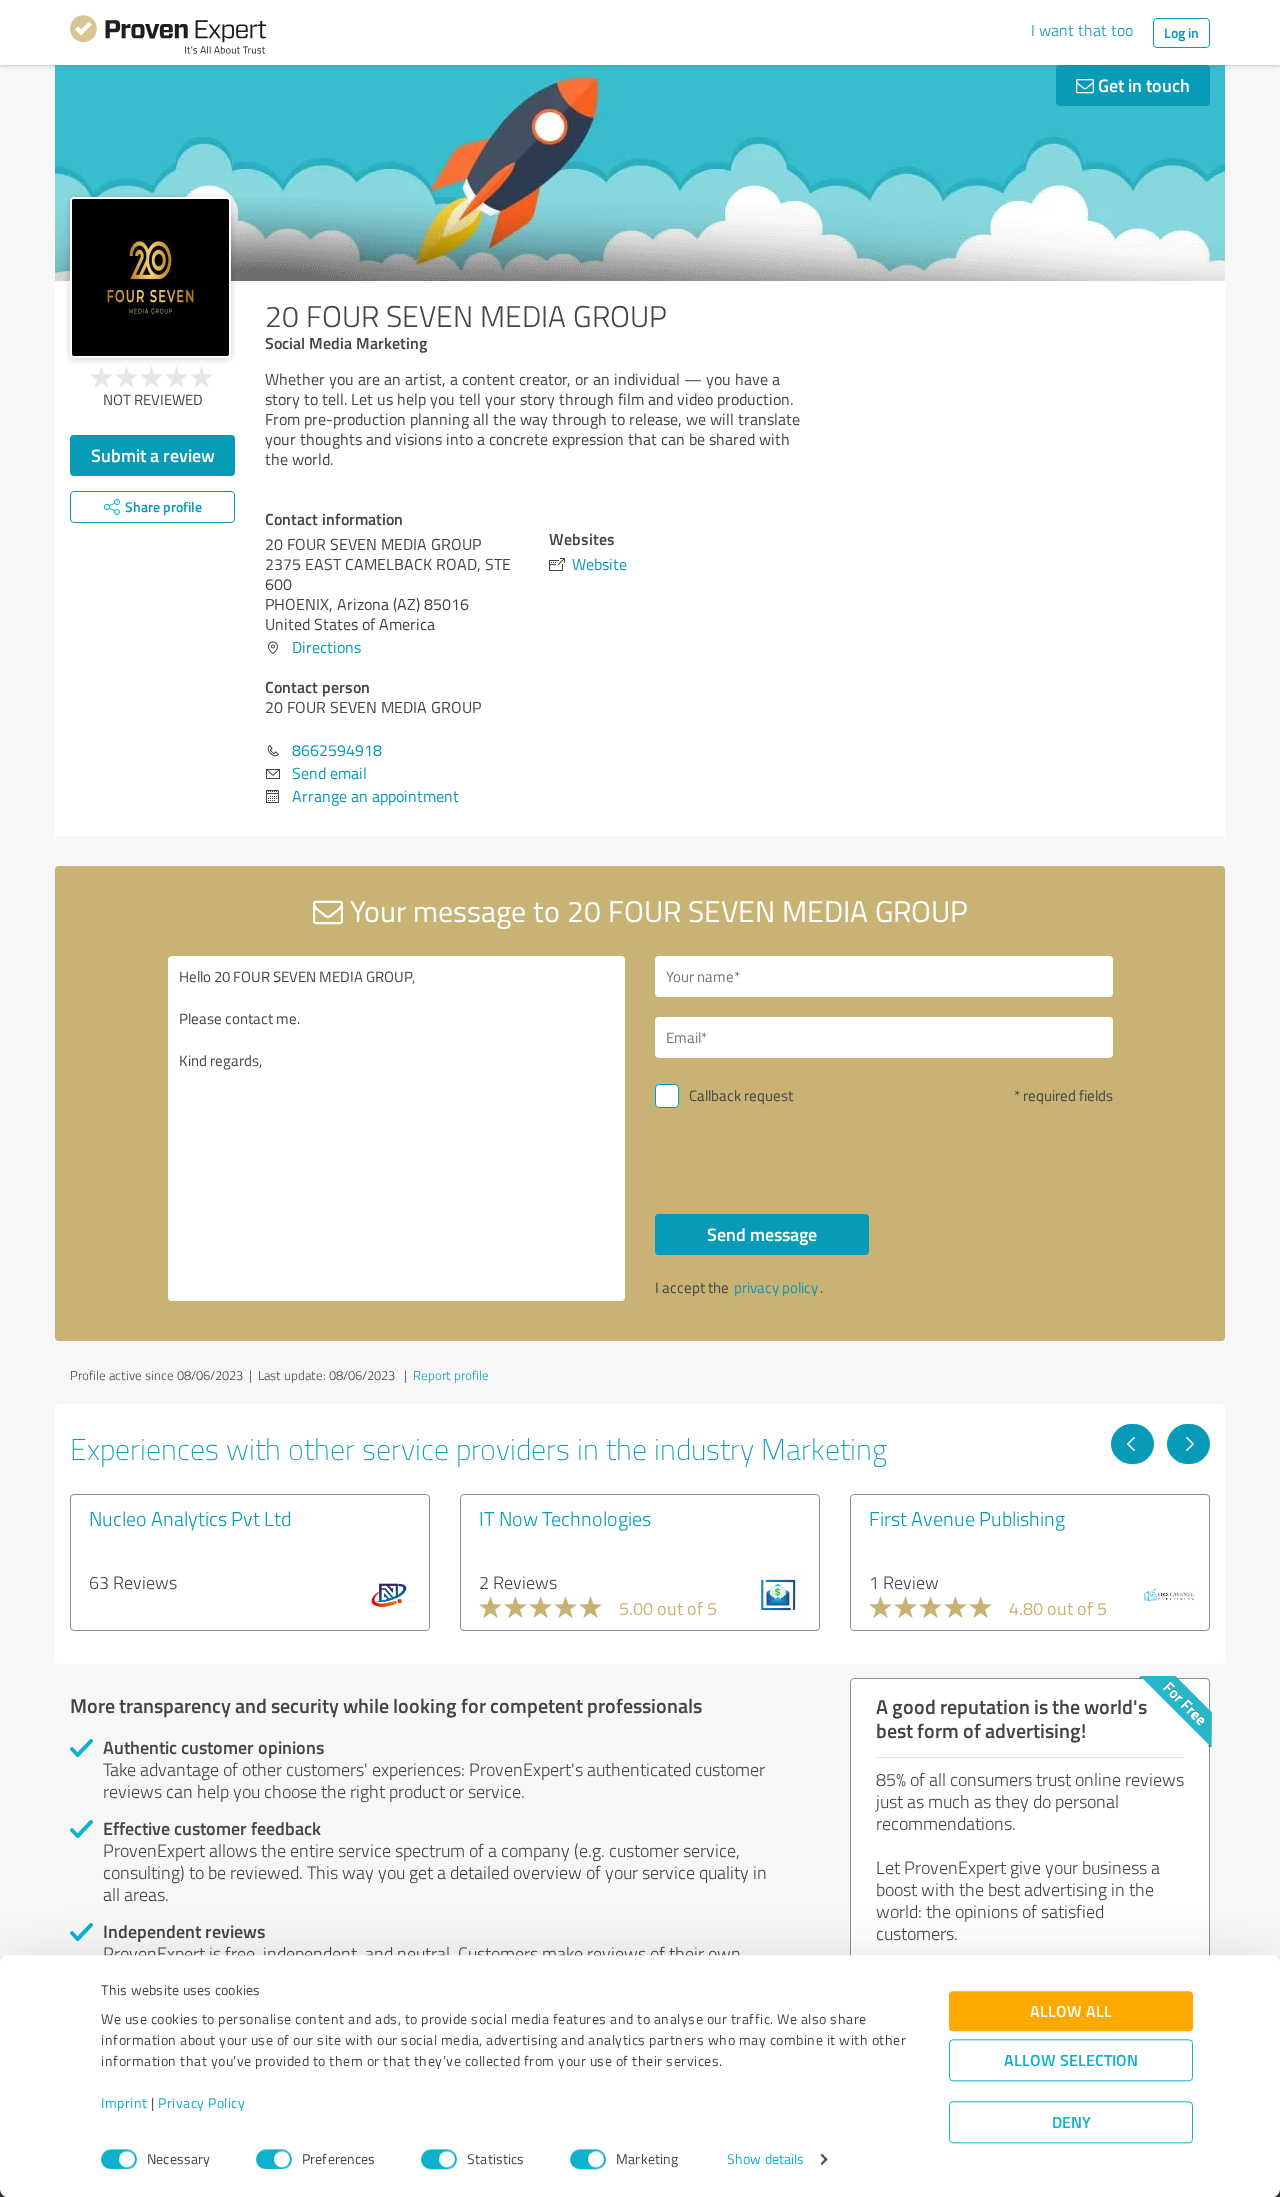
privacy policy (776, 1287)
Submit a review (153, 455)
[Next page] (1188, 1444)
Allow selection (1071, 2060)
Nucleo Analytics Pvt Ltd (190, 1518)
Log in (1181, 32)
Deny (1071, 2122)
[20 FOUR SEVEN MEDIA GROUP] (150, 277)
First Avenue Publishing (967, 1518)
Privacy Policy (201, 2103)
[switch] (274, 2159)
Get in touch (1142, 85)
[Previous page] (1132, 1444)
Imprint (124, 2103)
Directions (326, 647)
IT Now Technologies (565, 1518)
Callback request (741, 1095)
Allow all (1071, 2011)
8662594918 (337, 750)
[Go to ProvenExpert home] (168, 38)
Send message (762, 1234)
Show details (765, 2159)
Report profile (451, 1375)
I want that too (1082, 30)
